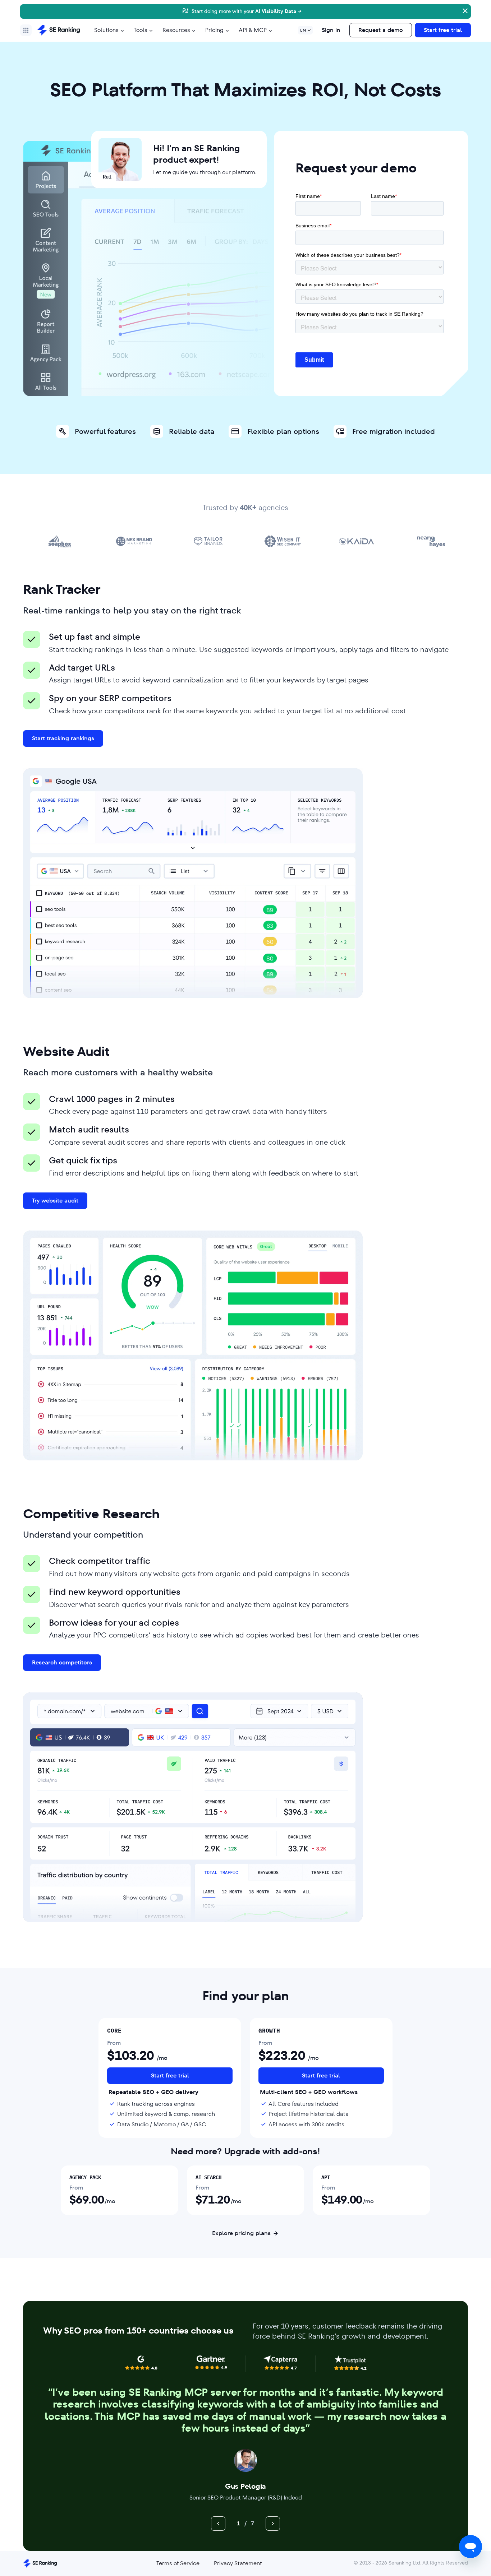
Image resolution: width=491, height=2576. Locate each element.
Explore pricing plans (241, 2233)
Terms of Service (178, 2563)
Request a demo (381, 30)
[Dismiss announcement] (464, 10)
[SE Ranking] (59, 30)
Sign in (331, 30)
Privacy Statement (238, 2563)
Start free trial (443, 30)
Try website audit (55, 1201)
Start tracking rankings (63, 738)
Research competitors (62, 1662)
